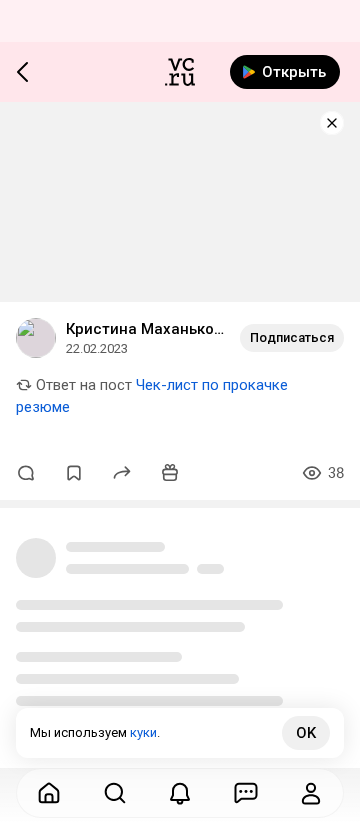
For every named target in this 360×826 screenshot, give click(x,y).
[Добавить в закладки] (74, 473)
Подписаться (292, 337)
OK (306, 733)
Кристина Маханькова (145, 329)
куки (143, 732)
